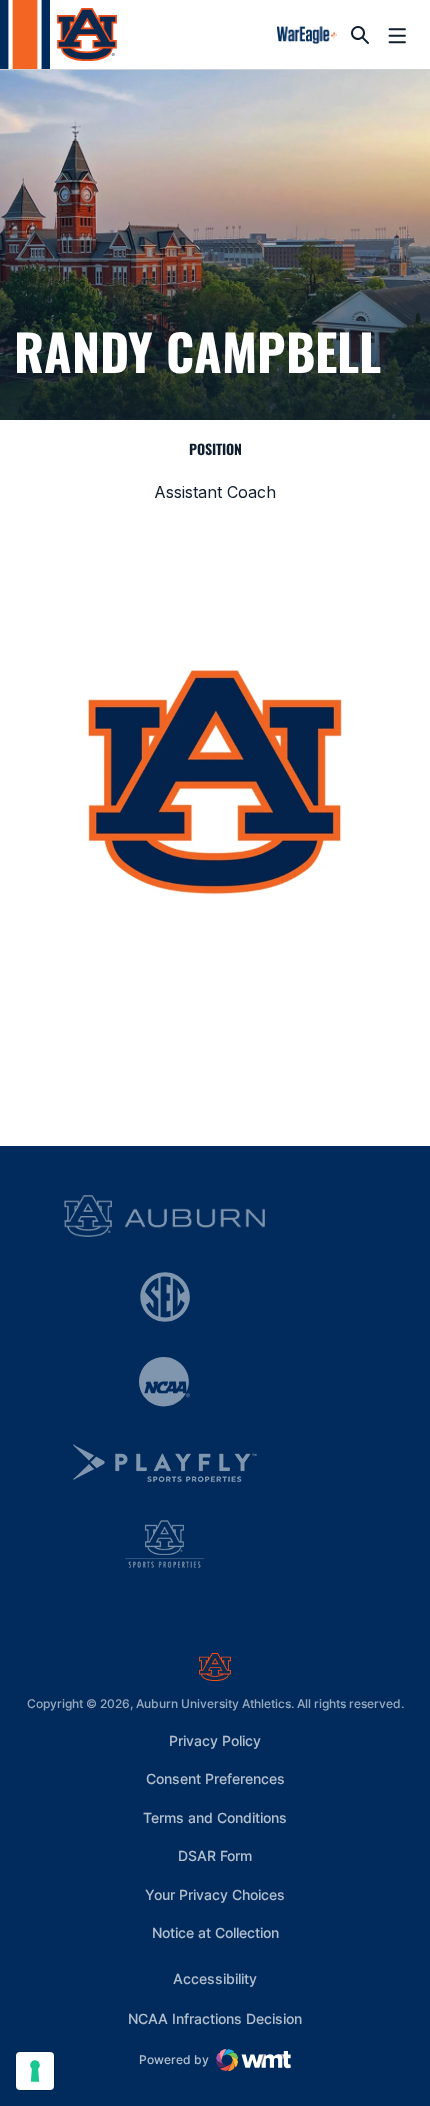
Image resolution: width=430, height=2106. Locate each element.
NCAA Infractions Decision (215, 2018)
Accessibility (215, 1978)
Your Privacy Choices (215, 1894)
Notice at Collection (215, 1932)
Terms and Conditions (215, 1817)
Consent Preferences (215, 1778)
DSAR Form (215, 1855)
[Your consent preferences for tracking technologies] (35, 2071)
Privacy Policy (215, 1740)
